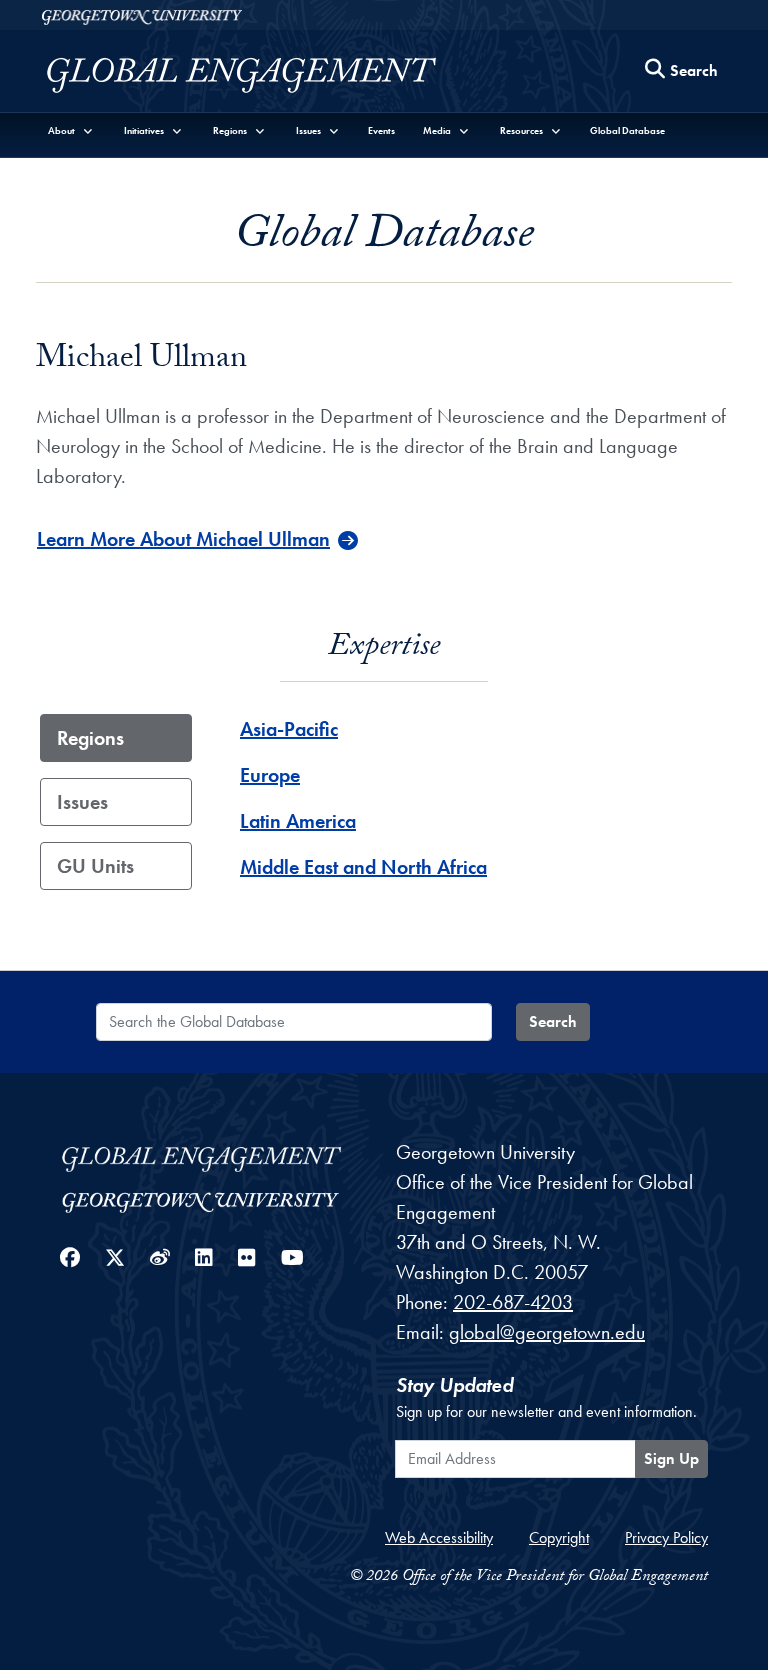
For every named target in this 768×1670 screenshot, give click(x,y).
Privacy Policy (666, 1537)
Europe (270, 775)
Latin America (298, 821)
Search (553, 1021)
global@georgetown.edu (547, 1332)
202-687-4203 (513, 1302)
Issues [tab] (82, 802)
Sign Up (671, 1458)
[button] (71, 130)
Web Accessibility (439, 1537)
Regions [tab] (90, 738)
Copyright (559, 1537)
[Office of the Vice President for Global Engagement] (261, 75)
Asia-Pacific (289, 729)
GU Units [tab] (95, 866)
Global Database (627, 130)
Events (381, 130)
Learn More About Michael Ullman (183, 539)
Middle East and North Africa (363, 867)
